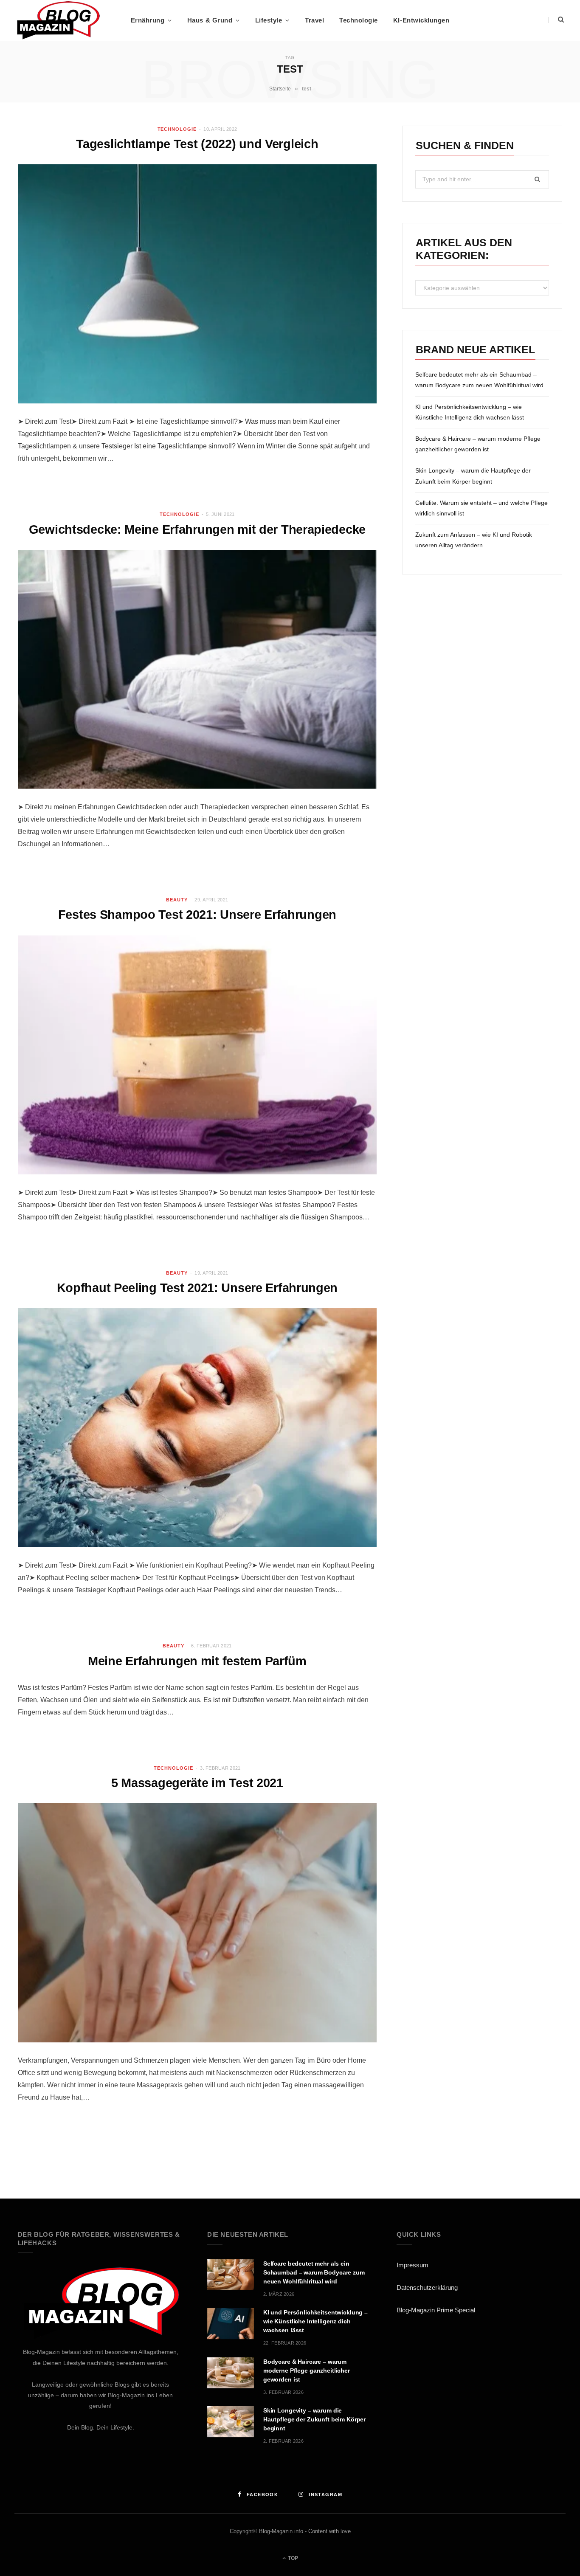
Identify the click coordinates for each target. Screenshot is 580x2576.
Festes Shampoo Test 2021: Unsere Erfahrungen (197, 915)
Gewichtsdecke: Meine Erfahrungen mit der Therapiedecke (197, 529)
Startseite (280, 89)
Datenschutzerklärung (427, 2287)
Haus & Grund (210, 20)
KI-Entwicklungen (421, 20)
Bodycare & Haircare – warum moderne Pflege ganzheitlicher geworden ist (307, 2370)
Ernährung (148, 20)
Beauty (177, 900)
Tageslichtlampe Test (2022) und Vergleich (197, 144)
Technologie (359, 20)
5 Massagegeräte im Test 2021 (197, 1783)
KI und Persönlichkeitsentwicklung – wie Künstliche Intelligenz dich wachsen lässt (315, 2321)
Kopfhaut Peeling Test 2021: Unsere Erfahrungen (197, 1288)
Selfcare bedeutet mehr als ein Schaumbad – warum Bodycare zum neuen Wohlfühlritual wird (314, 2272)
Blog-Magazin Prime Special (436, 2310)
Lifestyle (269, 20)
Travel (314, 20)
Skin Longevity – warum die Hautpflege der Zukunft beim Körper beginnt (314, 2419)
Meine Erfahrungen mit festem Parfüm (197, 1661)
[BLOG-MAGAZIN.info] (58, 20)
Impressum (412, 2265)
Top (292, 2558)
